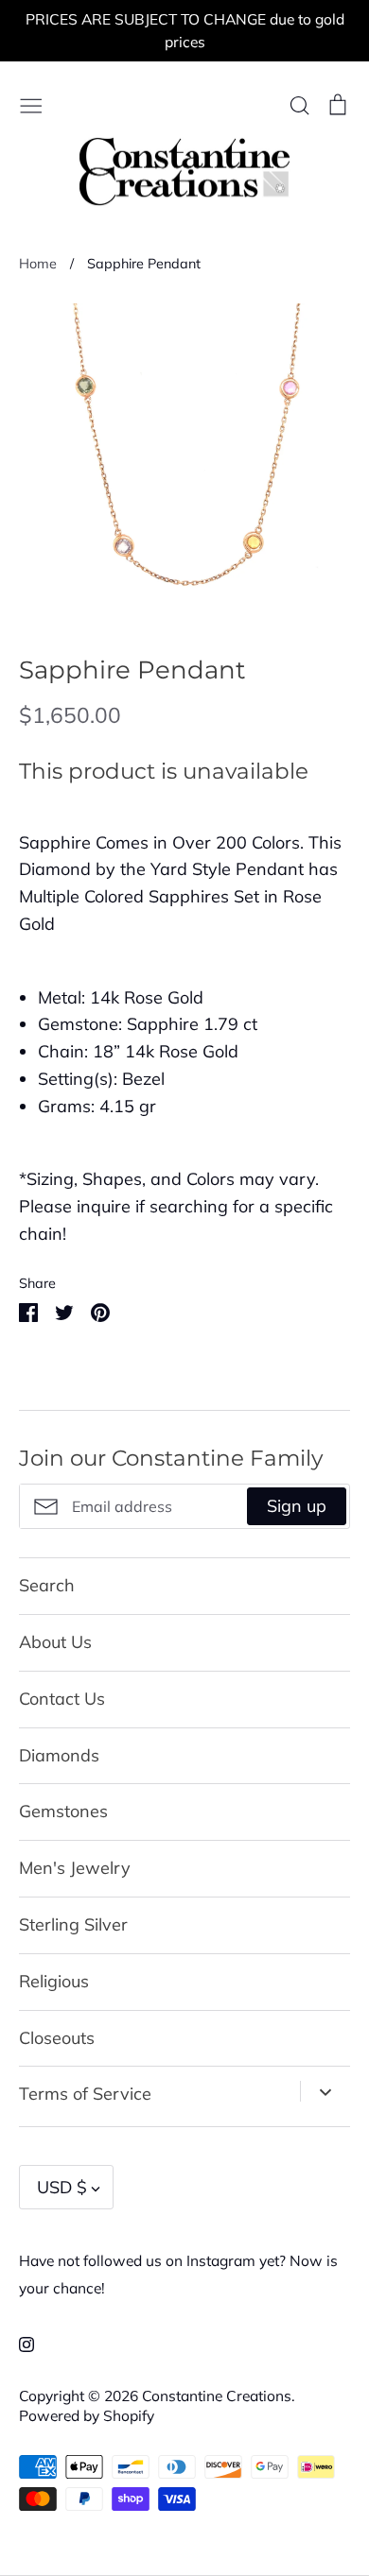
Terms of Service (85, 2094)
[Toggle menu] (31, 103)
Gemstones (63, 1811)
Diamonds (59, 1755)
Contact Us (62, 1699)
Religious (54, 1981)
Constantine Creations (217, 2396)
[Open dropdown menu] (325, 2091)
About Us (55, 1642)
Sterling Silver (73, 1924)
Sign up (297, 1506)
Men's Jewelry (75, 1868)
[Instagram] (19, 2343)
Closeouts (57, 2038)
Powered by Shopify (87, 2415)
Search (47, 1585)
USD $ (62, 2187)
